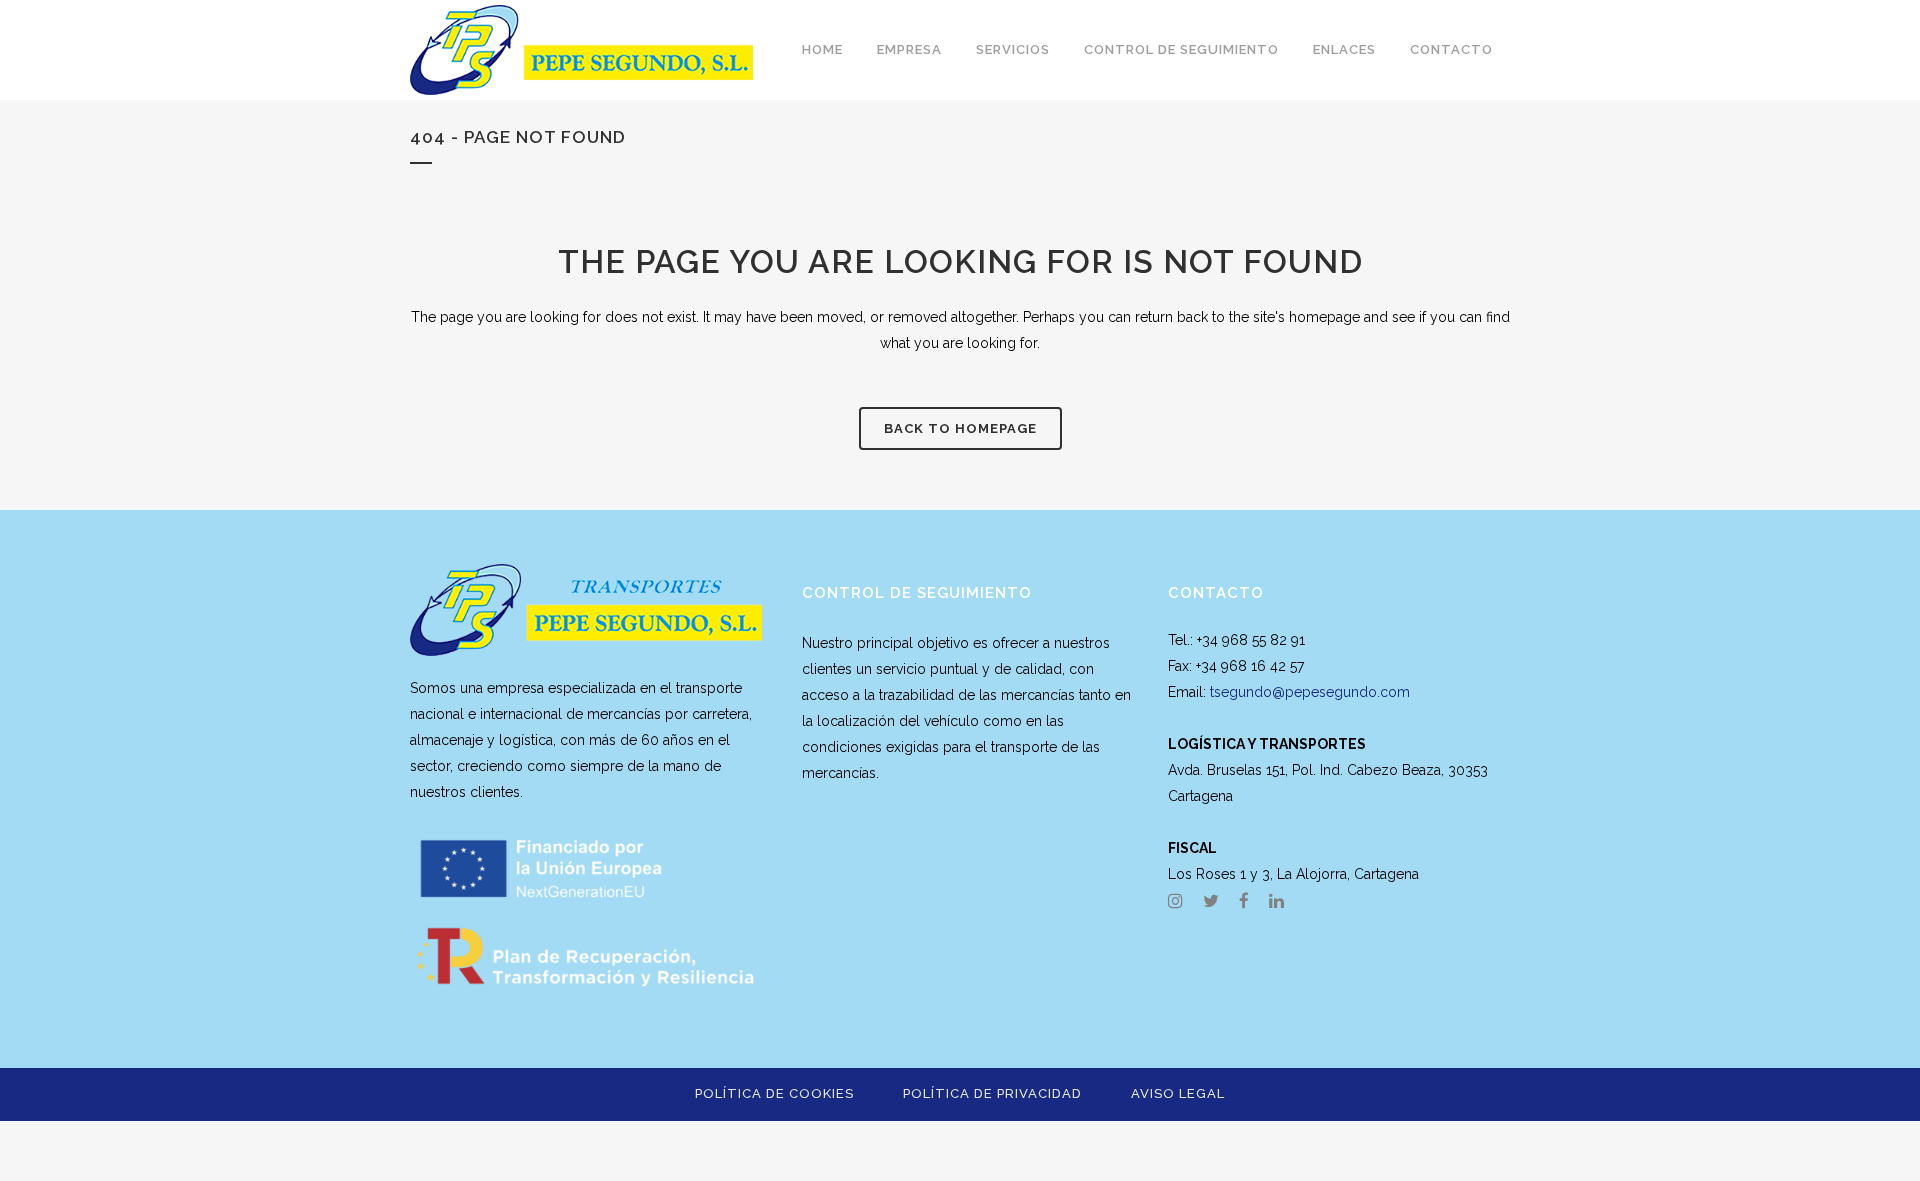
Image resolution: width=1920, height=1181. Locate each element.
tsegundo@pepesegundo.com (1310, 692)
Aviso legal (1178, 1093)
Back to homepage (960, 428)
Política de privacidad (992, 1093)
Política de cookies (774, 1093)
